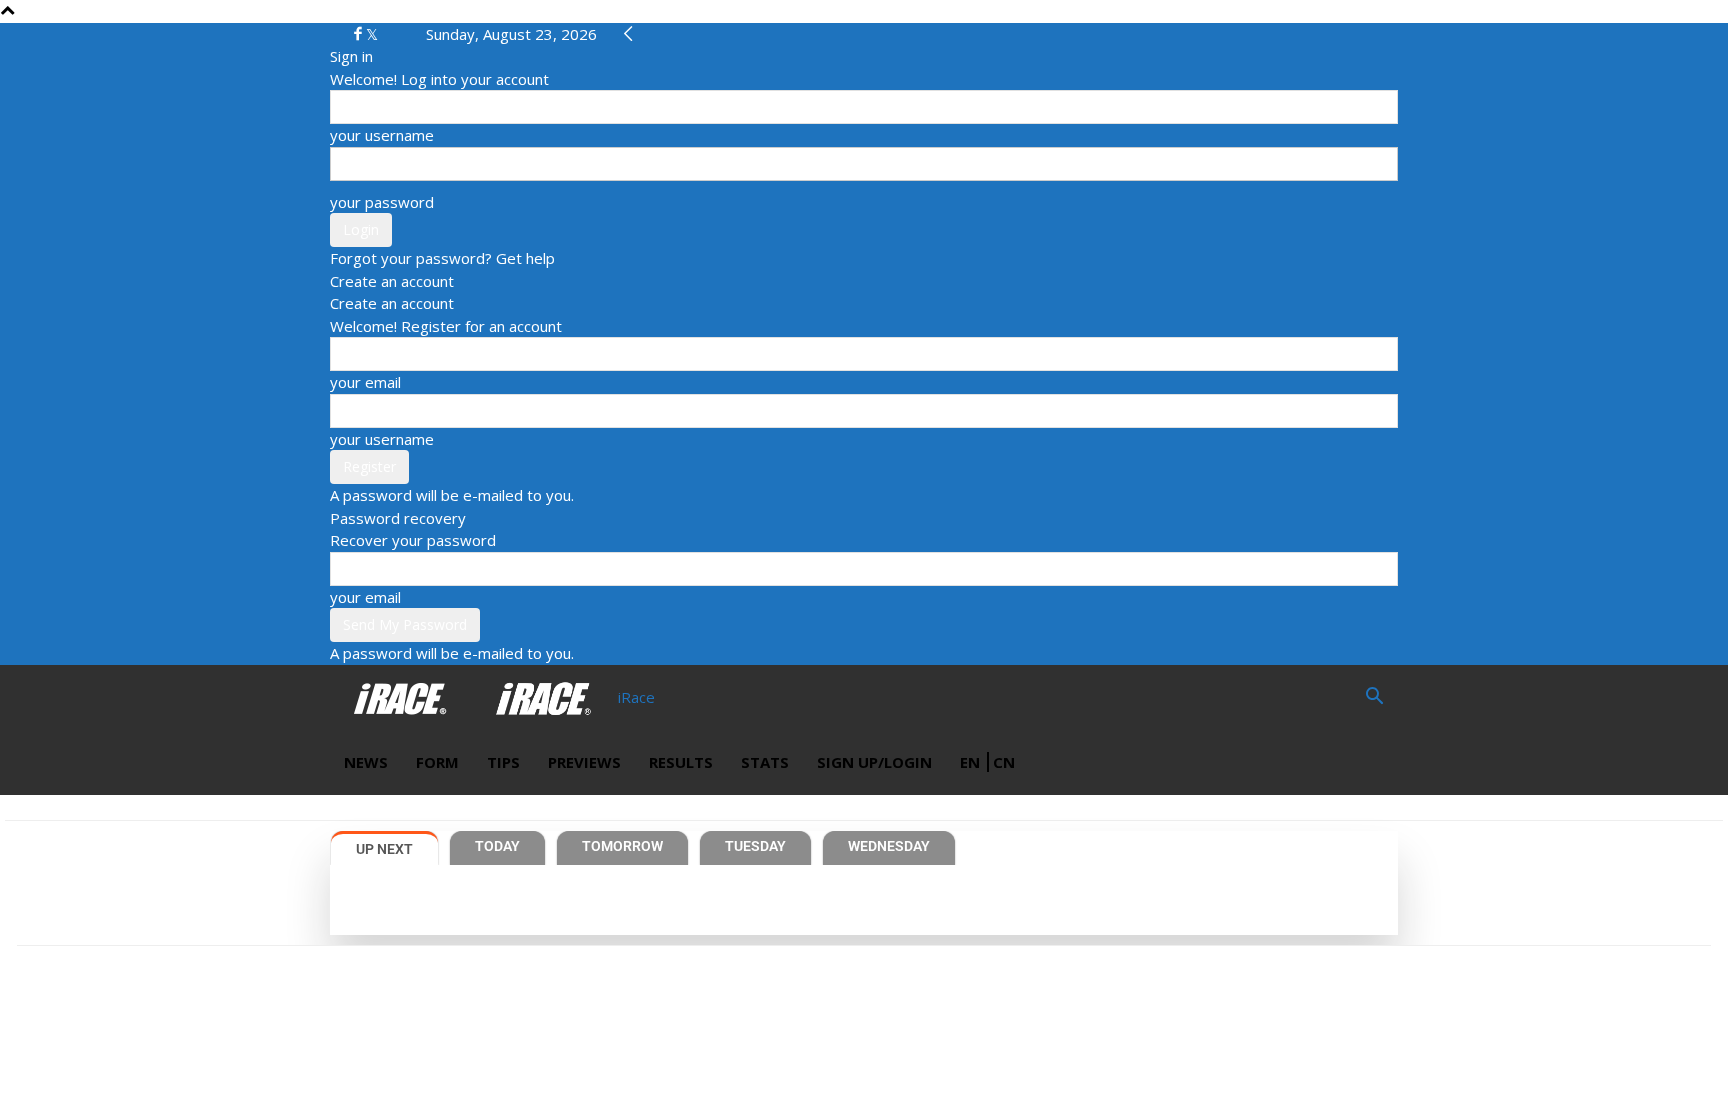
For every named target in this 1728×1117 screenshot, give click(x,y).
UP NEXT (384, 849)
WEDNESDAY (889, 846)
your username (382, 135)
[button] (1374, 698)
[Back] (628, 34)
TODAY (497, 846)
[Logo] (402, 697)
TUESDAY (755, 846)
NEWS (366, 762)
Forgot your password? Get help (442, 258)
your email (365, 382)
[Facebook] (360, 34)
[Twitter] (372, 34)
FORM (437, 762)
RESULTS (681, 762)
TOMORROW (622, 846)
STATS (765, 762)
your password (382, 202)
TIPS (503, 762)
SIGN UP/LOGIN (874, 762)
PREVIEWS (584, 762)
